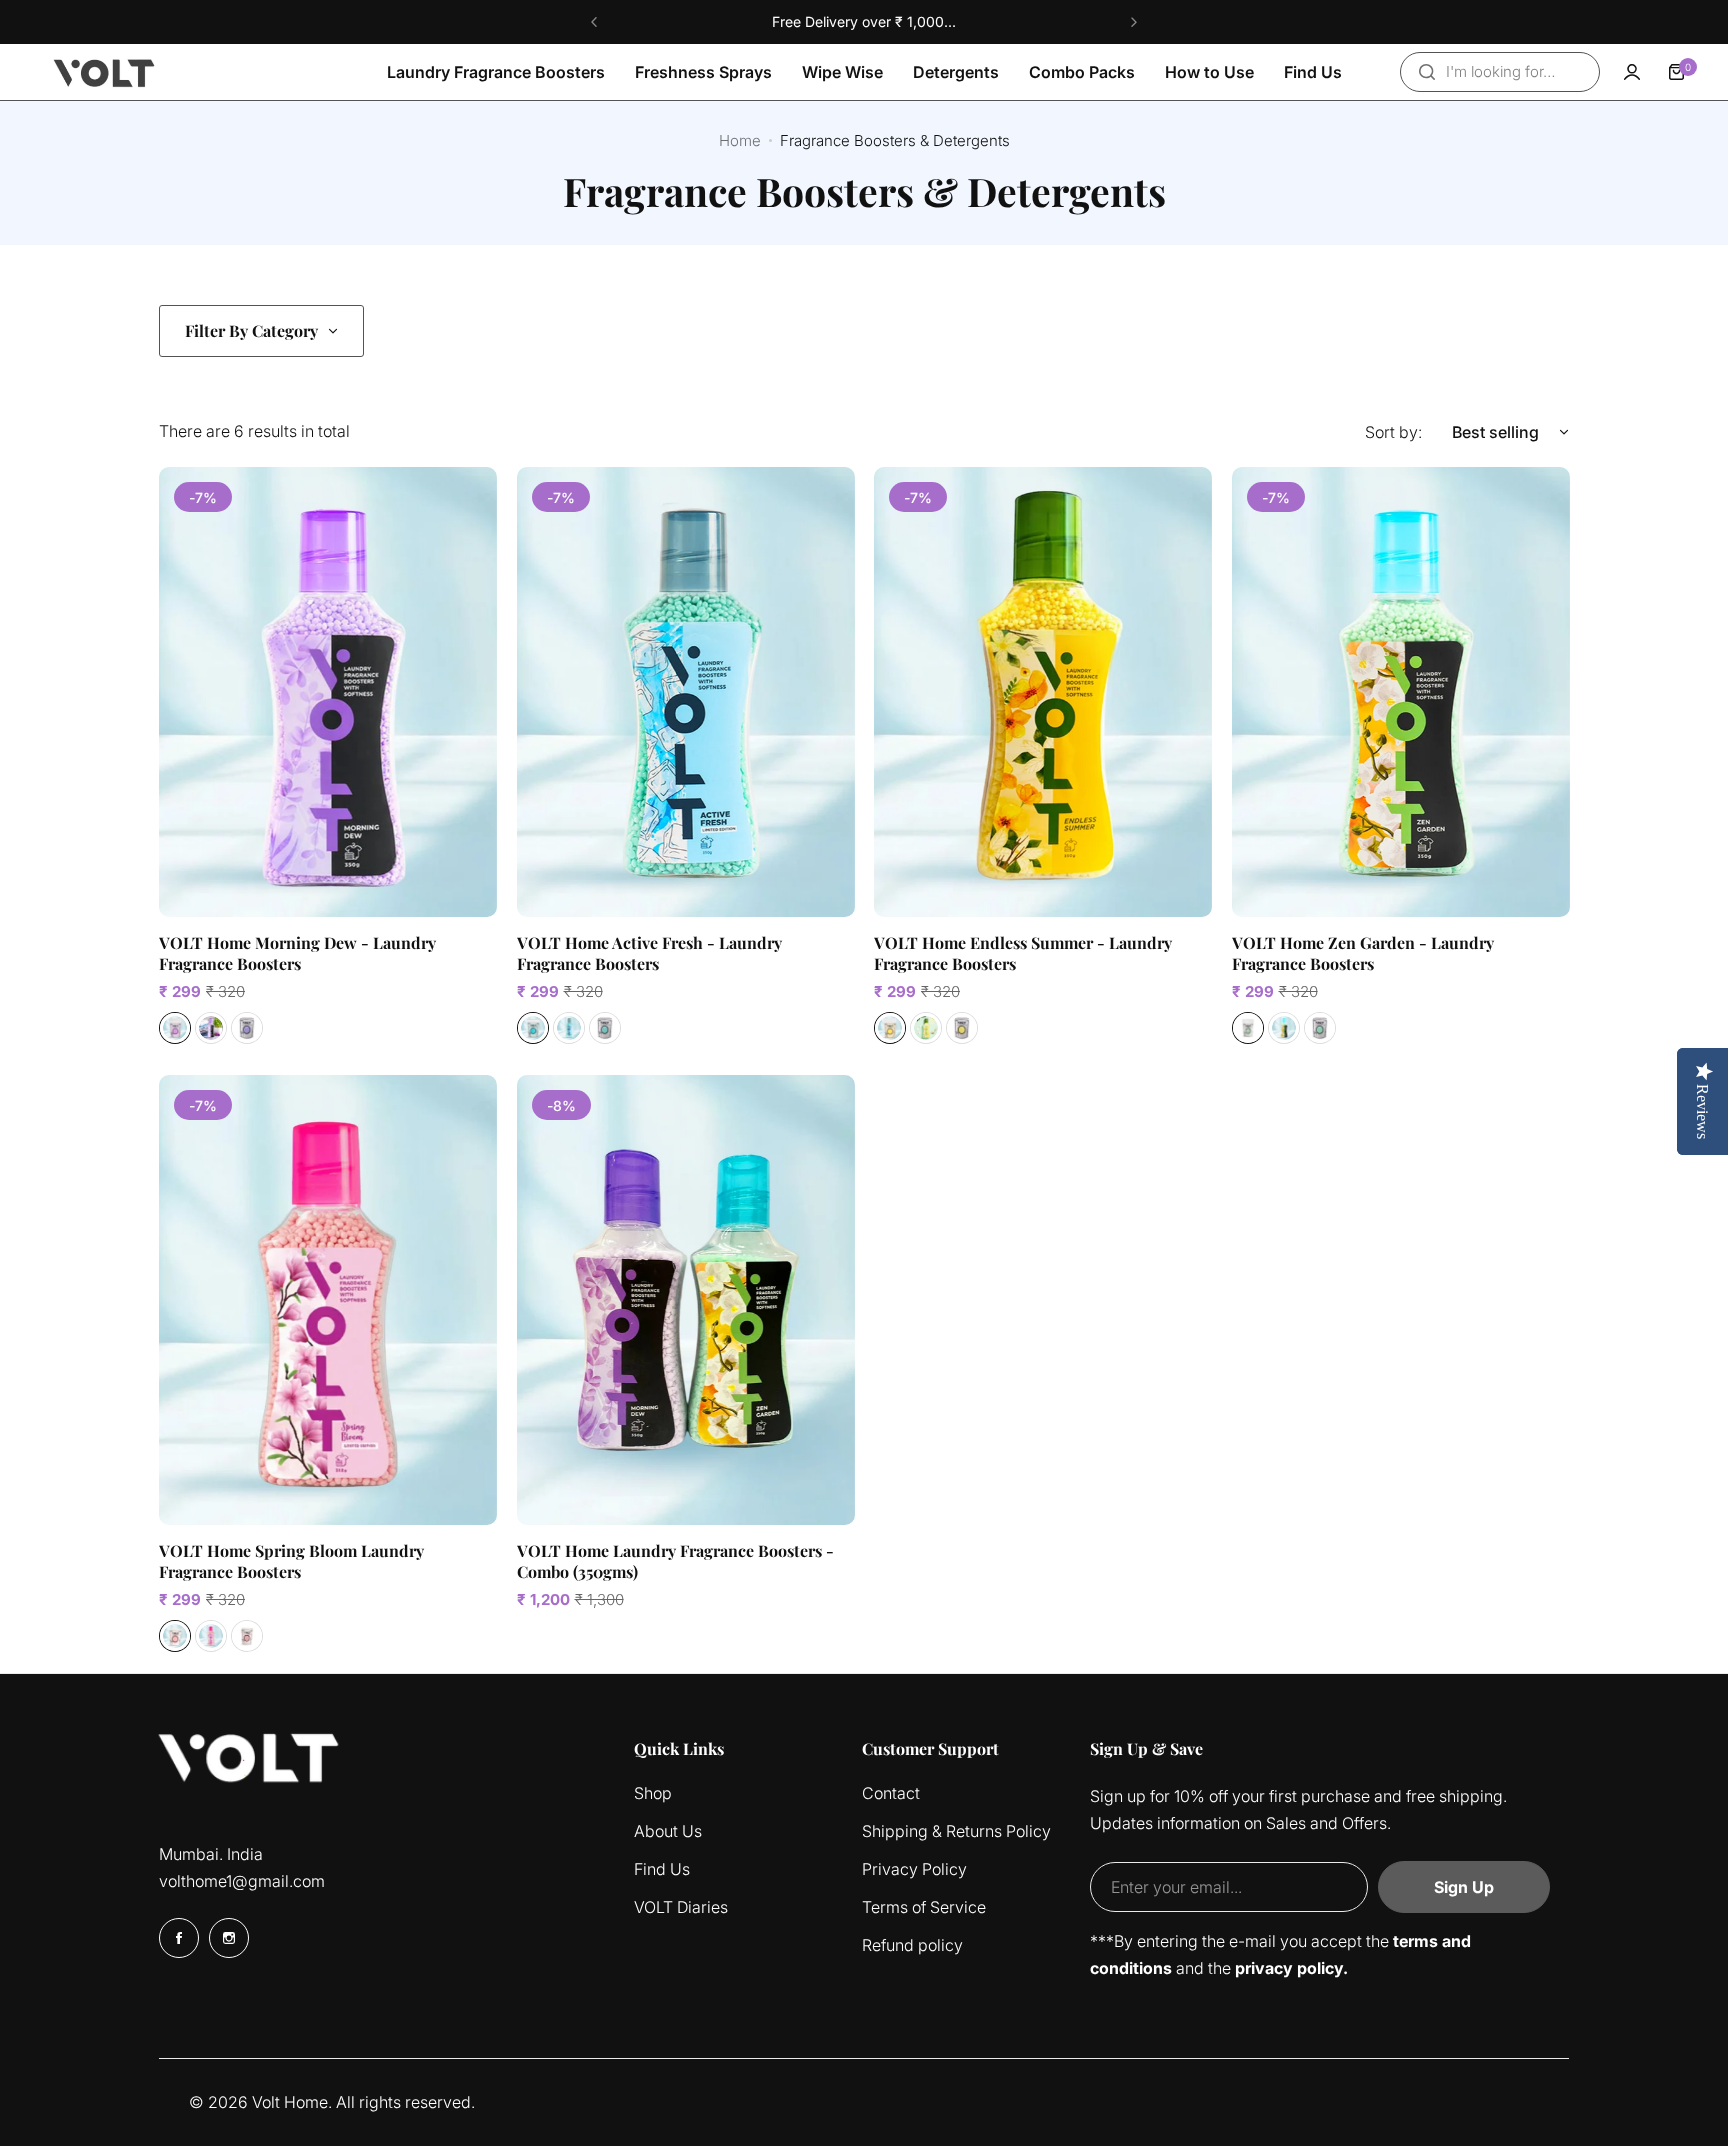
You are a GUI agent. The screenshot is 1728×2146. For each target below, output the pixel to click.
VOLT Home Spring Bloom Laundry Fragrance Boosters (291, 1561)
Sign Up (1464, 1887)
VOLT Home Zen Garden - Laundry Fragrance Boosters (1363, 953)
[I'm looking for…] (1427, 72)
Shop (653, 1793)
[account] (1632, 72)
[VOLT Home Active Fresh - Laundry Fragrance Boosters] (686, 692)
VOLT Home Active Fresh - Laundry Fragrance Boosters (649, 953)
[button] (594, 22)
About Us (668, 1831)
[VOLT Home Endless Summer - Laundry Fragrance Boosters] (1043, 692)
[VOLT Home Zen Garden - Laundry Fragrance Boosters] (1401, 692)
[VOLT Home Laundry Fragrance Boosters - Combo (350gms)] (686, 1300)
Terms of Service (924, 1907)
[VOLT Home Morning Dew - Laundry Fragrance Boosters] (328, 692)
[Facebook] (179, 1938)
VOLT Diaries (681, 1907)
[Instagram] (229, 1938)
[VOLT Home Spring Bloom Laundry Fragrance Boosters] (328, 1300)
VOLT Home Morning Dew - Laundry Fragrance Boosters (297, 953)
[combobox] (1500, 72)
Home (740, 140)
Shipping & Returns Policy (956, 1831)
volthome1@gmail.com (242, 1881)
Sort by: (1393, 432)
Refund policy (912, 1945)
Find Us (662, 1869)
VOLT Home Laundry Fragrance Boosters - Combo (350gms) (675, 1561)
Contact (891, 1793)
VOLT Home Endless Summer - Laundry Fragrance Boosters (1023, 953)
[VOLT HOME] (105, 72)
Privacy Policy (914, 1869)
